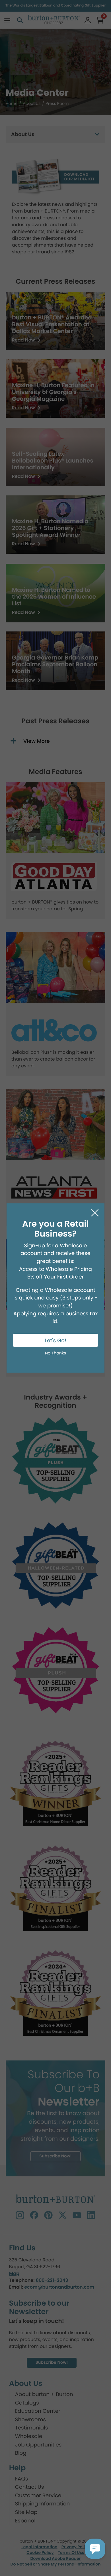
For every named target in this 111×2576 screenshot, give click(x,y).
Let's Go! (55, 1341)
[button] (95, 2549)
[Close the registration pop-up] (95, 1213)
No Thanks (55, 1353)
